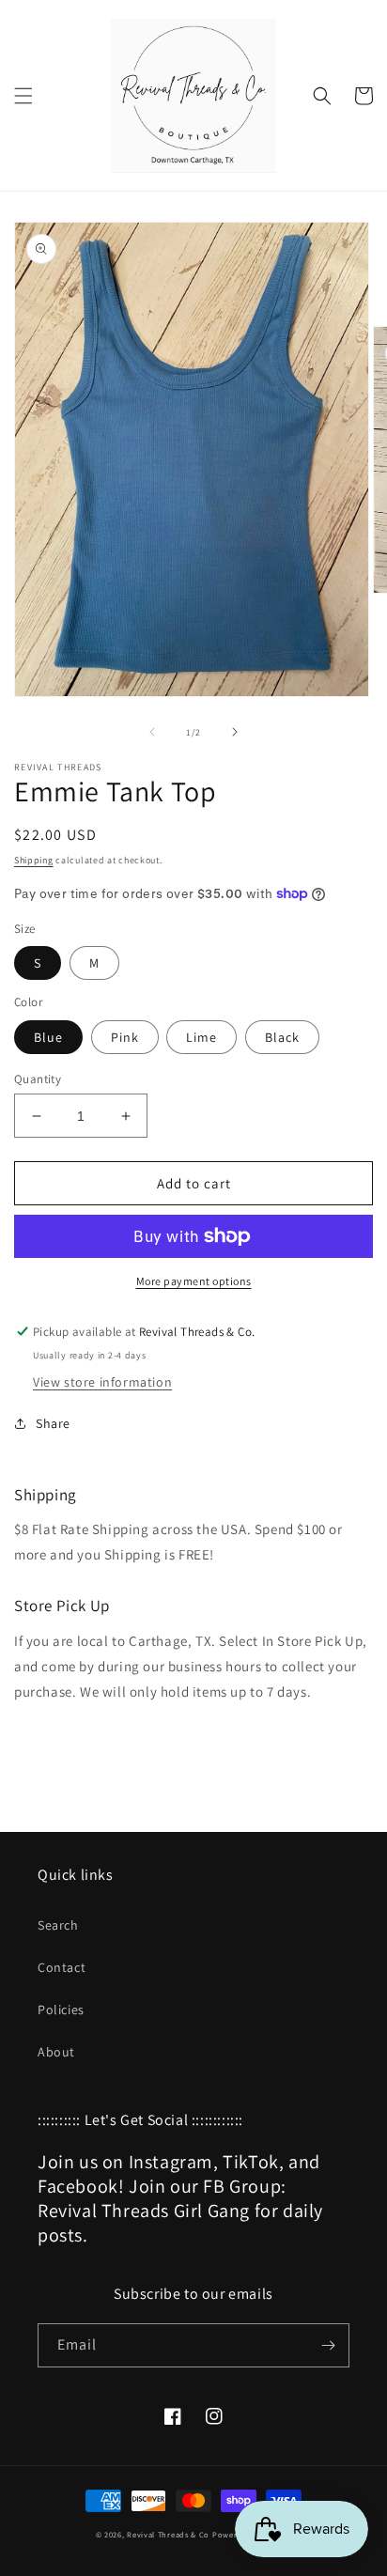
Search (58, 1925)
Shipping (34, 860)
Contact (62, 1967)
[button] (23, 96)
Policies (61, 2010)
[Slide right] (235, 732)
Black (282, 1037)
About (56, 2052)
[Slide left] (152, 732)
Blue (48, 1037)
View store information (102, 1382)
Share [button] (53, 1423)
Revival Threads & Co (168, 2534)
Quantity (38, 1079)
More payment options (194, 1281)
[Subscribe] (328, 2345)
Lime (201, 1037)
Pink (125, 1037)
